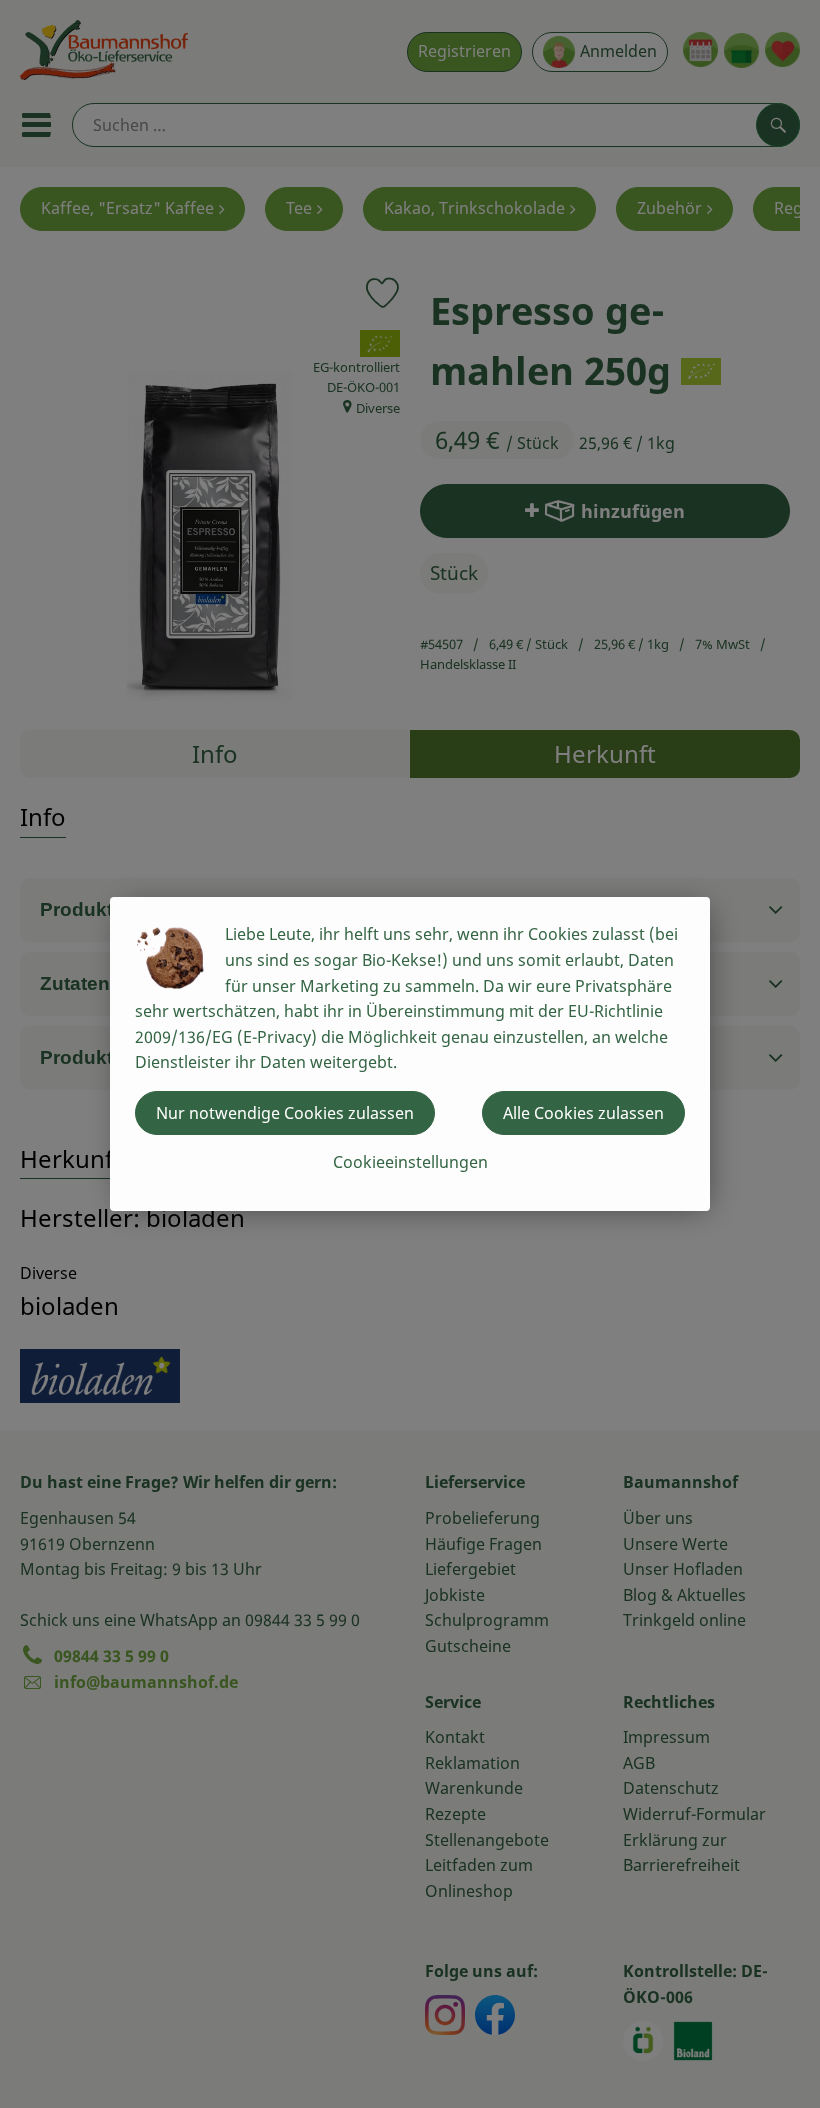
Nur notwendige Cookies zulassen (285, 1113)
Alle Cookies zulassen (583, 1113)
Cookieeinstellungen (410, 1162)
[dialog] (410, 1054)
